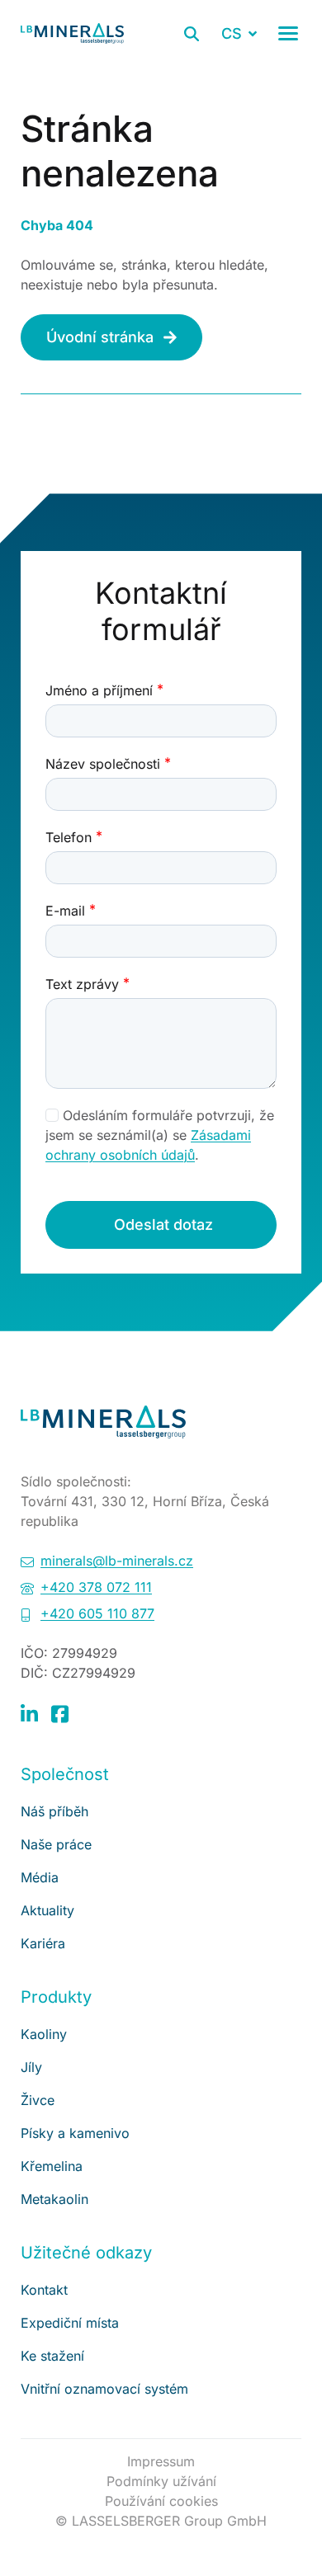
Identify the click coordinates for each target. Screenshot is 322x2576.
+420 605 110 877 (97, 1613)
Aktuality (47, 1910)
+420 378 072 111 (96, 1587)
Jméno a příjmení (99, 690)
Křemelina (52, 2166)
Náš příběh (54, 1811)
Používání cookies (161, 2501)
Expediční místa (70, 2323)
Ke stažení (52, 2356)
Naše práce (56, 1844)
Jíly (31, 2067)
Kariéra (43, 1943)
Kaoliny (44, 2034)
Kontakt (44, 2290)
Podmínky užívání (161, 2481)
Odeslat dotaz (163, 1224)
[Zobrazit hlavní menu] (288, 33)
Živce (38, 2100)
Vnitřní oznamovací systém (104, 2389)
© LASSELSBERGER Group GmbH (161, 2521)
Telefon (69, 837)
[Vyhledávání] (192, 34)
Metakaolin (54, 2199)
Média (40, 1877)
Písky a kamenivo (75, 2133)
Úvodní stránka (100, 337)
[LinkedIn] (29, 1713)
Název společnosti (103, 764)
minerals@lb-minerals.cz (117, 1561)
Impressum (161, 2461)
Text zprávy (82, 984)
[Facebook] (60, 1713)
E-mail (65, 911)
